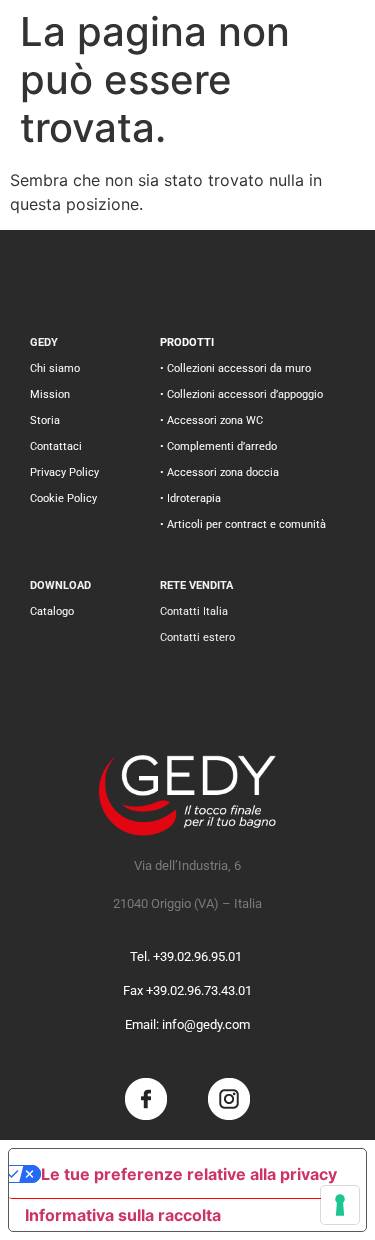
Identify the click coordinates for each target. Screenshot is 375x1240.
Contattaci (56, 446)
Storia (45, 420)
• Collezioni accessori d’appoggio (241, 394)
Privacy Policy (64, 472)
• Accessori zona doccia (219, 472)
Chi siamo (55, 368)
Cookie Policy (63, 498)
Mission (50, 394)
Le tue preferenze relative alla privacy (189, 1174)
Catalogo (52, 611)
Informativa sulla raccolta (123, 1215)
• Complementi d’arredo (218, 446)
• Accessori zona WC (211, 420)
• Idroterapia (190, 498)
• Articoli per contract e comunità (243, 524)
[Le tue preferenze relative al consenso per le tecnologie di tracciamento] (340, 1205)
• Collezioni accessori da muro (235, 368)
